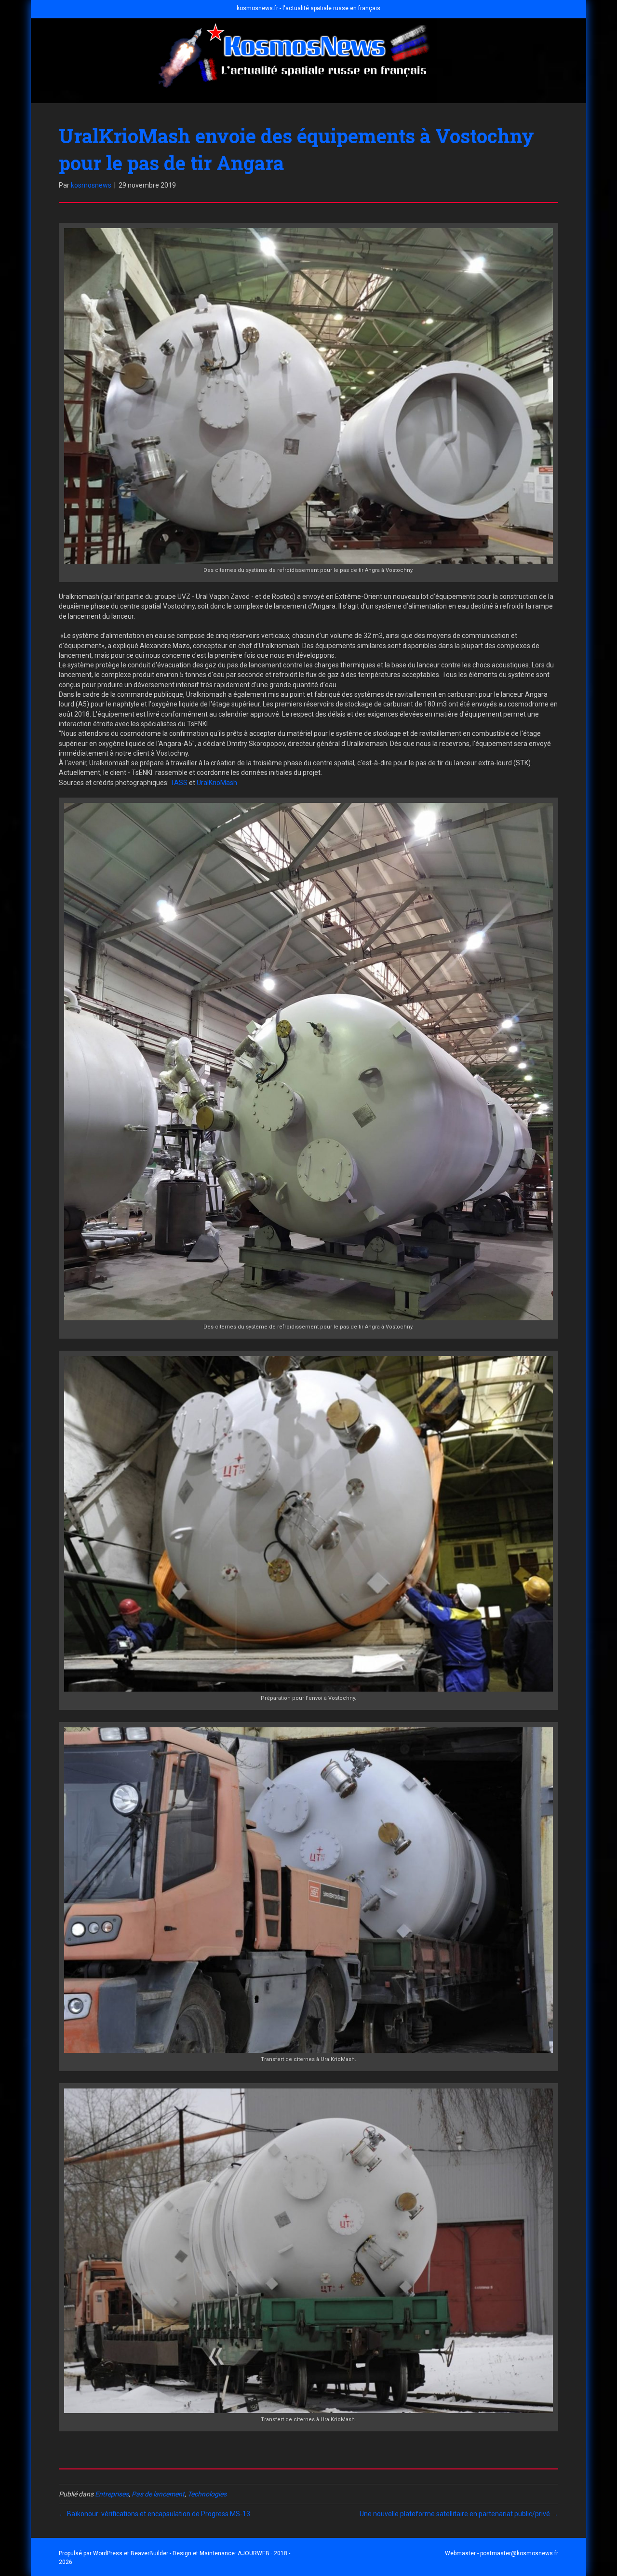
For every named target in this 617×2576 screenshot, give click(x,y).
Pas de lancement (158, 2494)
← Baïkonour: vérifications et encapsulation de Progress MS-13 (154, 2514)
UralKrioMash (217, 783)
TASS (179, 783)
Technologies (207, 2494)
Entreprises (112, 2494)
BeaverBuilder (149, 2553)
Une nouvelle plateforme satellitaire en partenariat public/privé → (459, 2514)
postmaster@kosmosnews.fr (519, 2553)
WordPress (108, 2553)
